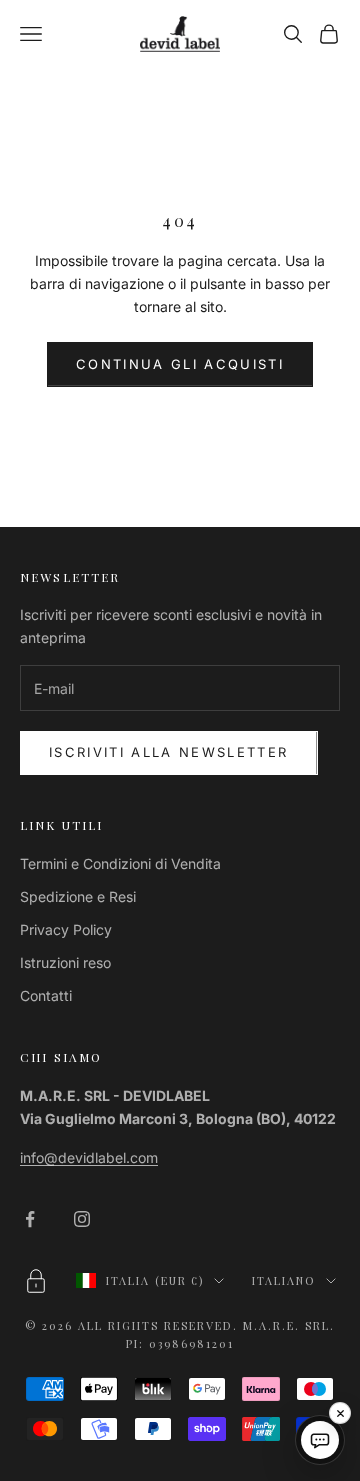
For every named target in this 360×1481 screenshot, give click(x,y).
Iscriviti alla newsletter (169, 752)
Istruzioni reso (65, 962)
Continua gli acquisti (180, 364)
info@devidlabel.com (89, 1157)
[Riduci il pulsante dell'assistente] (340, 1413)
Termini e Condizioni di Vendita (120, 863)
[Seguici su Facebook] (30, 1219)
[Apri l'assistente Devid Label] (320, 1440)
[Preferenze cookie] (36, 1281)
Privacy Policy (66, 929)
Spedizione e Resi (78, 896)
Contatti (46, 995)
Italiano (284, 1280)
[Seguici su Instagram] (82, 1219)
